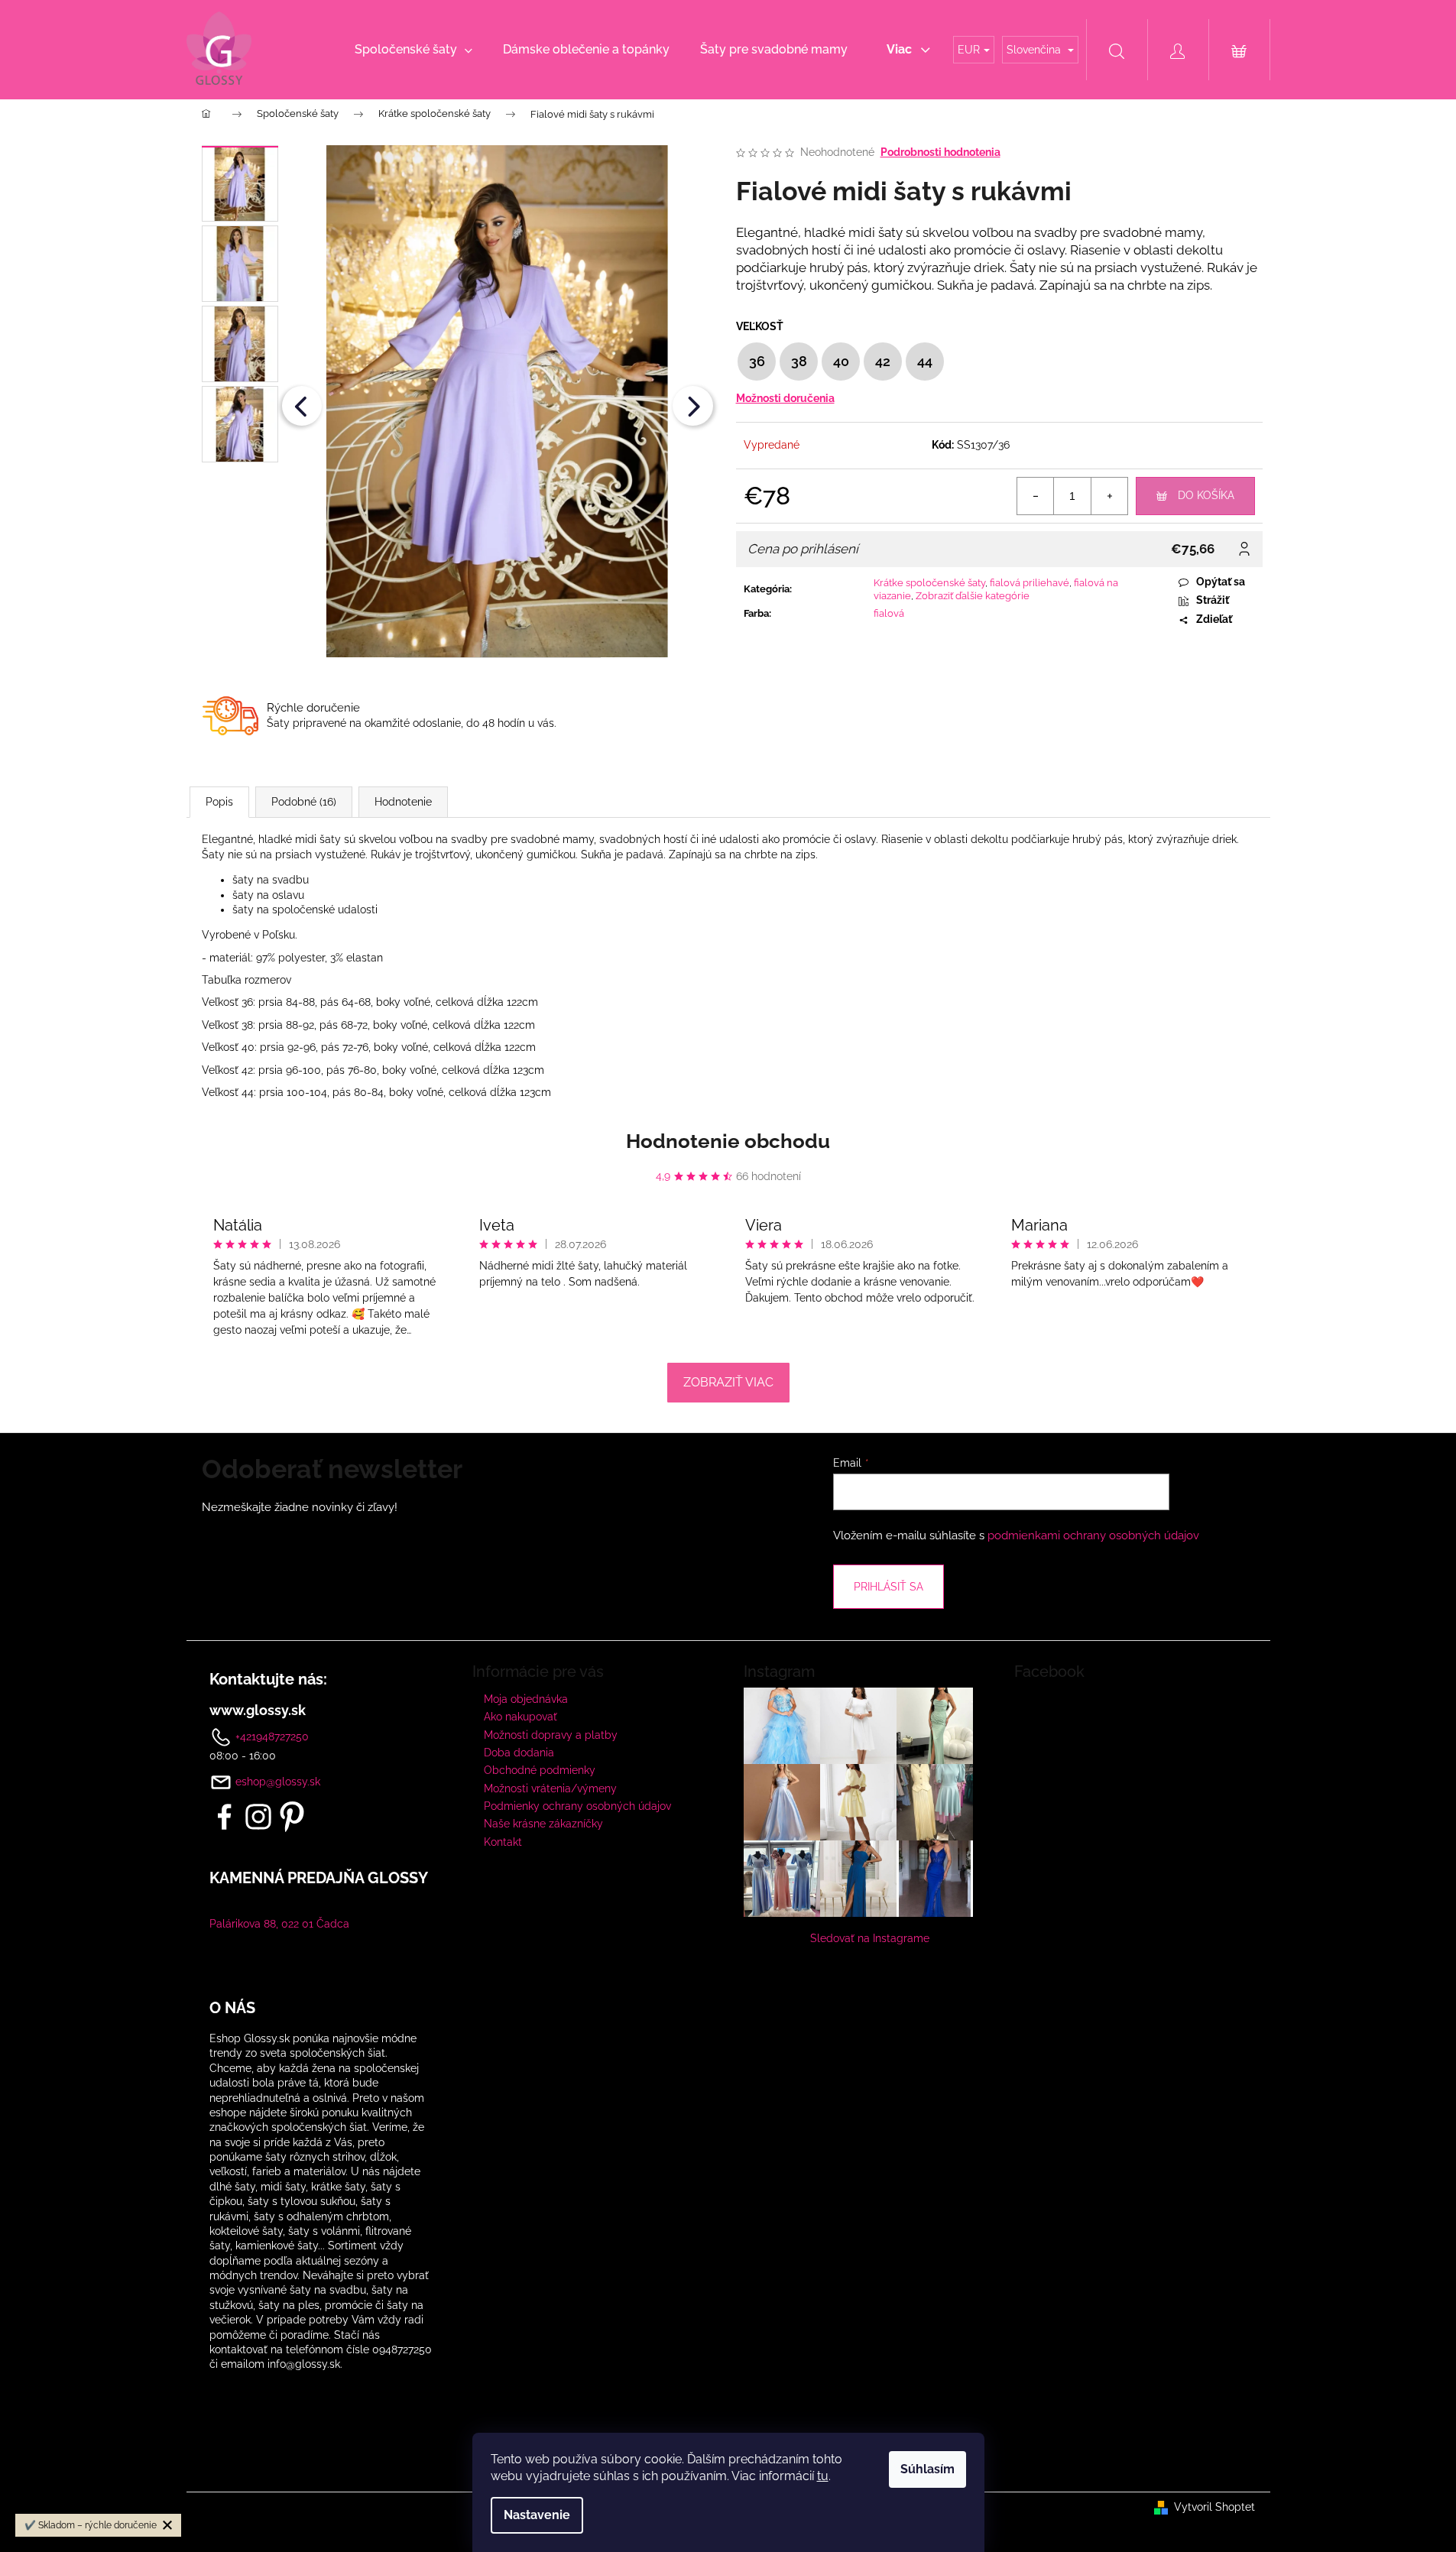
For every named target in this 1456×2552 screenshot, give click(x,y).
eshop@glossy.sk (278, 1782)
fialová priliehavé (1030, 583)
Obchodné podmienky (540, 1770)
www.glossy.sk (258, 1711)
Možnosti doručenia (785, 398)
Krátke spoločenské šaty (929, 583)
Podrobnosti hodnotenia (940, 152)
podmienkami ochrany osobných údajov (1093, 1535)
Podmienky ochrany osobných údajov (577, 1806)
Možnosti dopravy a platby (551, 1735)
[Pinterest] (292, 1817)
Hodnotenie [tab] (403, 802)
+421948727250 (271, 1736)
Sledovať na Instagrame (870, 1938)
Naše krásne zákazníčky (543, 1824)
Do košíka (1206, 495)
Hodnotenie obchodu (728, 1141)
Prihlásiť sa (889, 1587)
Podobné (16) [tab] (304, 802)
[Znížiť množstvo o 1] (1036, 496)
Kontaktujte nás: (268, 1679)
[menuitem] (413, 50)
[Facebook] (225, 1817)
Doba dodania (519, 1753)
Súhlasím (927, 2469)
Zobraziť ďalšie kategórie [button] (973, 596)
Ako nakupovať (520, 1717)
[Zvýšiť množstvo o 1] (1109, 496)
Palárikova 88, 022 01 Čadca (279, 1924)
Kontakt (503, 1842)
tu (823, 2476)
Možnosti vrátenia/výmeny (550, 1788)
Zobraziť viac (728, 1382)
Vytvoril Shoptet (1214, 2507)
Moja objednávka (526, 1699)
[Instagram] (258, 1817)
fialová (889, 613)
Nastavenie (537, 2515)
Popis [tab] (219, 802)
